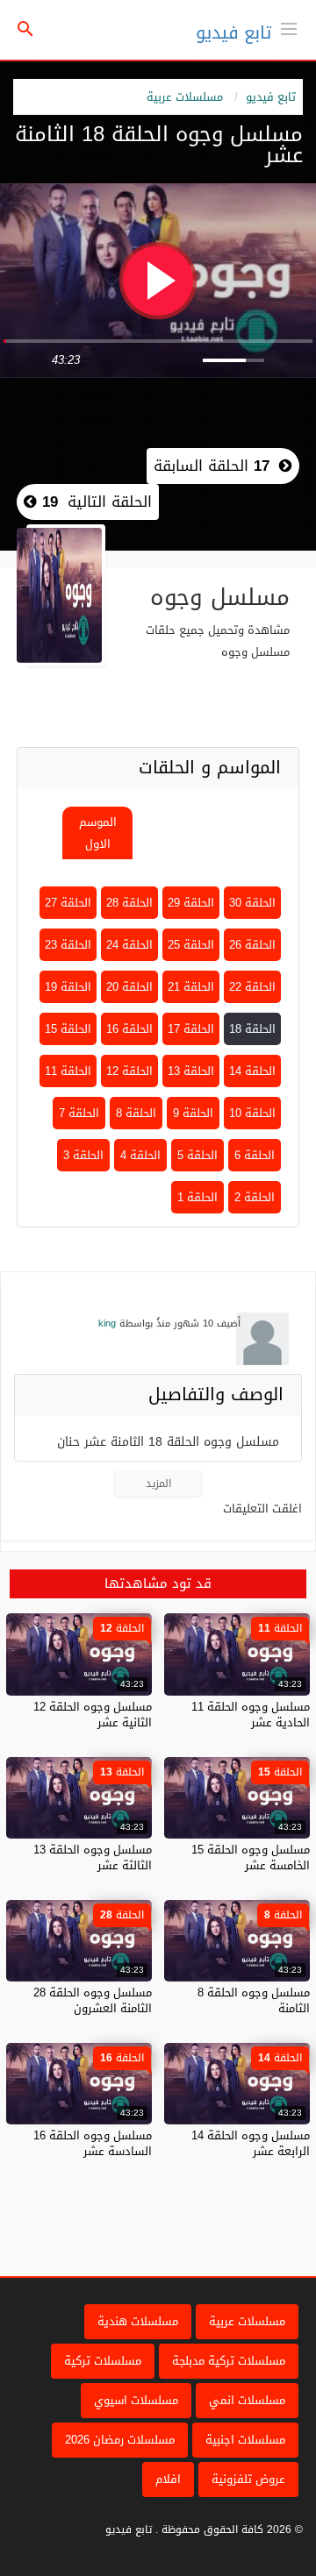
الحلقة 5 (197, 1155)
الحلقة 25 (191, 945)
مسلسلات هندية (138, 2321)
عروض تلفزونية (248, 2479)
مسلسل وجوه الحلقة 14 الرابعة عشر (251, 2143)
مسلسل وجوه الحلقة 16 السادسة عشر (93, 2143)
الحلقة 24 (129, 945)
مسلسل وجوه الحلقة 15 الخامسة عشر (251, 1857)
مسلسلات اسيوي (136, 2400)
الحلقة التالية (94, 502)
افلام (168, 2479)
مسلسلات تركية (103, 2361)
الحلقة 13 (191, 1071)
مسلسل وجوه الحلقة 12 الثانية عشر (93, 1715)
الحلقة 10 (252, 1113)
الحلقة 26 (252, 945)
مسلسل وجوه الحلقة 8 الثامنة (254, 2000)
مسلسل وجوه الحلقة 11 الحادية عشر (251, 1715)
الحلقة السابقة (212, 466)
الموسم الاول (98, 833)
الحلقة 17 (191, 1029)
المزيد (158, 1484)
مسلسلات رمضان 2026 (120, 2440)
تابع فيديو (233, 32)
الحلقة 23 (68, 945)
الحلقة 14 (252, 1071)
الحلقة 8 (136, 1113)
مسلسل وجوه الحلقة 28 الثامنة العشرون (93, 2000)
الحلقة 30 (252, 903)
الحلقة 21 (191, 987)
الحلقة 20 (129, 987)
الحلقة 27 (68, 903)
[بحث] (25, 30)
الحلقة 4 (140, 1155)
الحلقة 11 (68, 1071)
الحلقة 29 (191, 903)
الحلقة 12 (129, 1071)
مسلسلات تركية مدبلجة (229, 2361)
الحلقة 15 (68, 1029)
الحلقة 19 (68, 987)
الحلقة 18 (252, 1029)
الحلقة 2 (255, 1197)
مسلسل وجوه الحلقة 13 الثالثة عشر (93, 1857)
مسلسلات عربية (185, 97)
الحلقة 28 (129, 903)
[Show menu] (289, 27)
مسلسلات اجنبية (245, 2440)
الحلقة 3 (83, 1155)
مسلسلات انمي (247, 2400)
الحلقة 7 (79, 1113)
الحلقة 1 (197, 1197)
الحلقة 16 (129, 1029)
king (107, 1324)
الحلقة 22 (252, 987)
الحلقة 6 (255, 1155)
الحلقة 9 (193, 1113)
